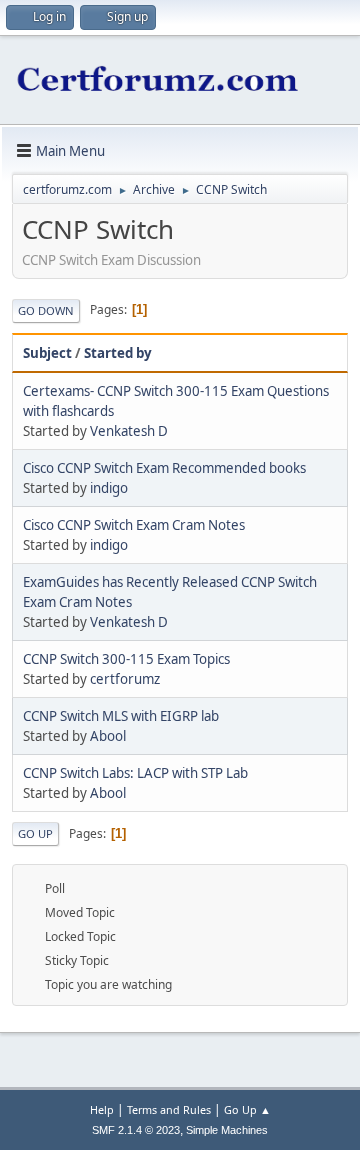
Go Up (35, 833)
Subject (47, 353)
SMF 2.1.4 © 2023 (136, 1130)
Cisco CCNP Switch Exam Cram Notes (134, 525)
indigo (109, 488)
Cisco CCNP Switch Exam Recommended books (164, 468)
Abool (108, 736)
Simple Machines (227, 1130)
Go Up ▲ (247, 1109)
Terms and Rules (169, 1109)
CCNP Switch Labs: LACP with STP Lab (135, 773)
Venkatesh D (129, 431)
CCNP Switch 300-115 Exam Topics (126, 659)
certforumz (125, 679)
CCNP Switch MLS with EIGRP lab (121, 716)
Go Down (46, 310)
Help (102, 1109)
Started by (118, 353)
